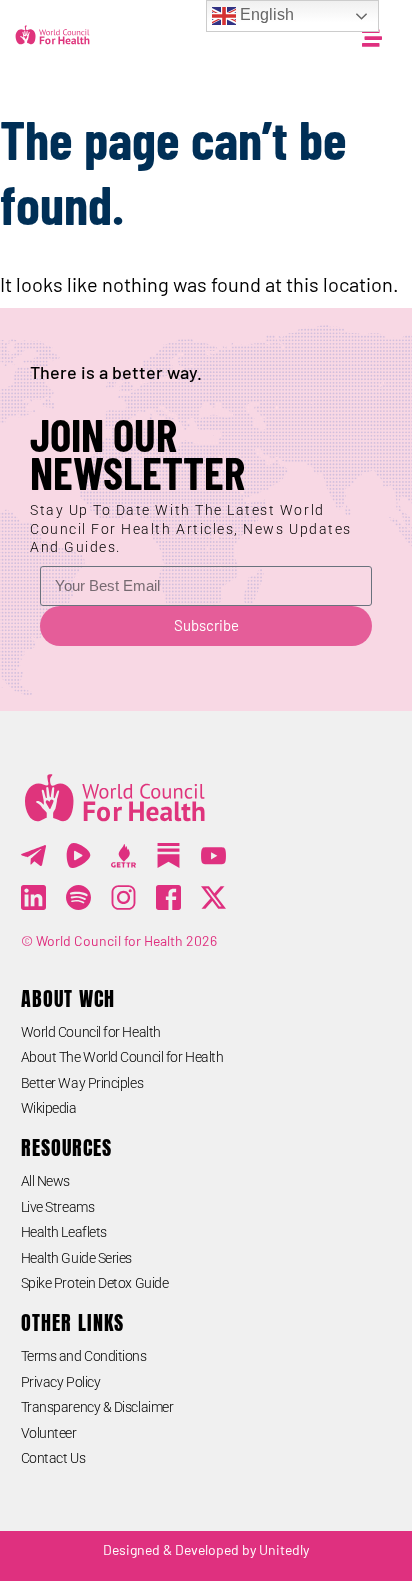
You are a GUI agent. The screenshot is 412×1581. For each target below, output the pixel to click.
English (265, 14)
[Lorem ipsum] (213, 855)
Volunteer (49, 1433)
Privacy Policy (61, 1382)
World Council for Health (91, 1032)
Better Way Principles (82, 1083)
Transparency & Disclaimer (97, 1407)
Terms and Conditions (84, 1356)
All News (45, 1181)
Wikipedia (49, 1108)
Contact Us (53, 1458)
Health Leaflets (64, 1232)
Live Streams (58, 1207)
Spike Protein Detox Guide (95, 1283)
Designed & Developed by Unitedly (206, 1549)
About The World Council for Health (122, 1057)
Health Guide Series (76, 1258)
